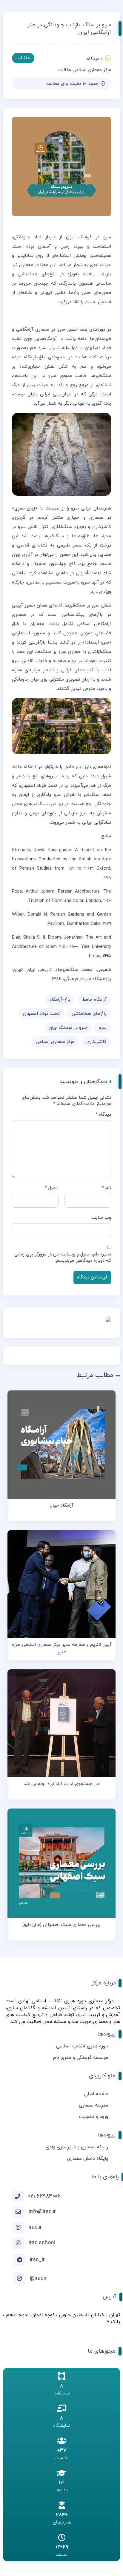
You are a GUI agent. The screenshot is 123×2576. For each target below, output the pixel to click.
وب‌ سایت (101, 1218)
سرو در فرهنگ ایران (68, 1028)
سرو (103, 1028)
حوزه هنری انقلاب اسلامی (82, 2046)
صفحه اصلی (96, 2094)
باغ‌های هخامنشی (89, 1014)
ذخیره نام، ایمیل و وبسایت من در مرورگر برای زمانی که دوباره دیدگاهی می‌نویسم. (63, 1258)
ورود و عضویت (94, 2117)
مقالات (64, 70)
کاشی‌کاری (96, 1042)
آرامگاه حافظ (94, 1000)
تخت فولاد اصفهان (41, 1014)
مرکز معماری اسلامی (92, 70)
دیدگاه (103, 1115)
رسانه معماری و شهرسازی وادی (77, 2147)
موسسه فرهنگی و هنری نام (81, 2058)
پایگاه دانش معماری (88, 2159)
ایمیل (52, 1188)
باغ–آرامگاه (60, 1000)
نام (106, 1188)
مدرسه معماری (93, 2105)
